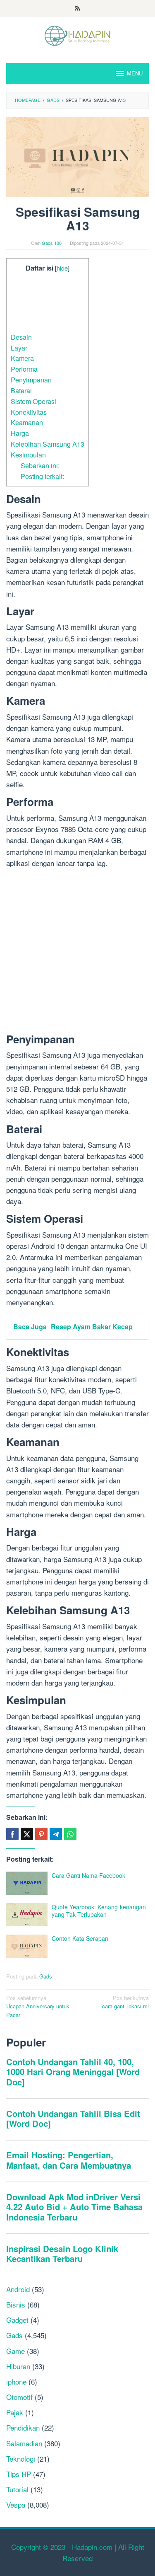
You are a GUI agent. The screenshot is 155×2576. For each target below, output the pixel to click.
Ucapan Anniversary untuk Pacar (38, 2006)
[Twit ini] (27, 1834)
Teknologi (21, 2459)
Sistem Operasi (33, 401)
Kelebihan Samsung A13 (48, 444)
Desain (21, 337)
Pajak (15, 2412)
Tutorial (17, 2489)
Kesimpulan (28, 455)
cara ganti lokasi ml (125, 2002)
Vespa (16, 2505)
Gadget (17, 2320)
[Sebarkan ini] (12, 1834)
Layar (19, 348)
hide (62, 268)
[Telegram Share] (56, 1834)
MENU (135, 73)
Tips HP (19, 2474)
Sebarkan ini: (40, 465)
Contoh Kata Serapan (80, 1938)
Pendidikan (23, 2427)
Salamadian (24, 2443)
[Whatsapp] (70, 1834)
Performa (24, 369)
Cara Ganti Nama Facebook (88, 1875)
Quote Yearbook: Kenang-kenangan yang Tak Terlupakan (99, 1911)
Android (18, 2289)
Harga (20, 433)
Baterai (21, 390)
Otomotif (19, 2397)
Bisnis (16, 2304)
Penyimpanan (31, 380)
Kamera (22, 358)
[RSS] (77, 9)
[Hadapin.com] (77, 35)
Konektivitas (29, 412)
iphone (16, 2381)
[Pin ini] (41, 1834)
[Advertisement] (48, 303)
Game (15, 2351)
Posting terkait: (42, 476)
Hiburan (18, 2366)
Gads (46, 1976)
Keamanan (27, 422)
